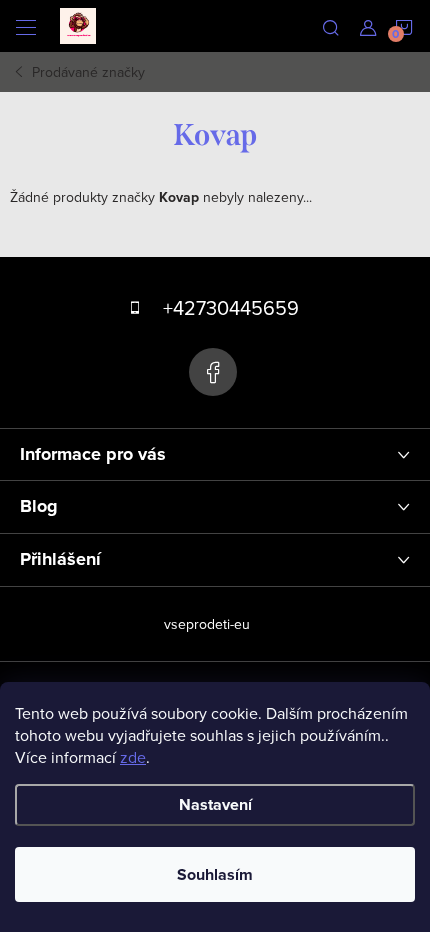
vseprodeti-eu (207, 624)
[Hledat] (331, 26)
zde (133, 757)
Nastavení (215, 804)
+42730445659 (231, 307)
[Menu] (26, 26)
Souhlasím (215, 874)
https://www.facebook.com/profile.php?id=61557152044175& (213, 372)
